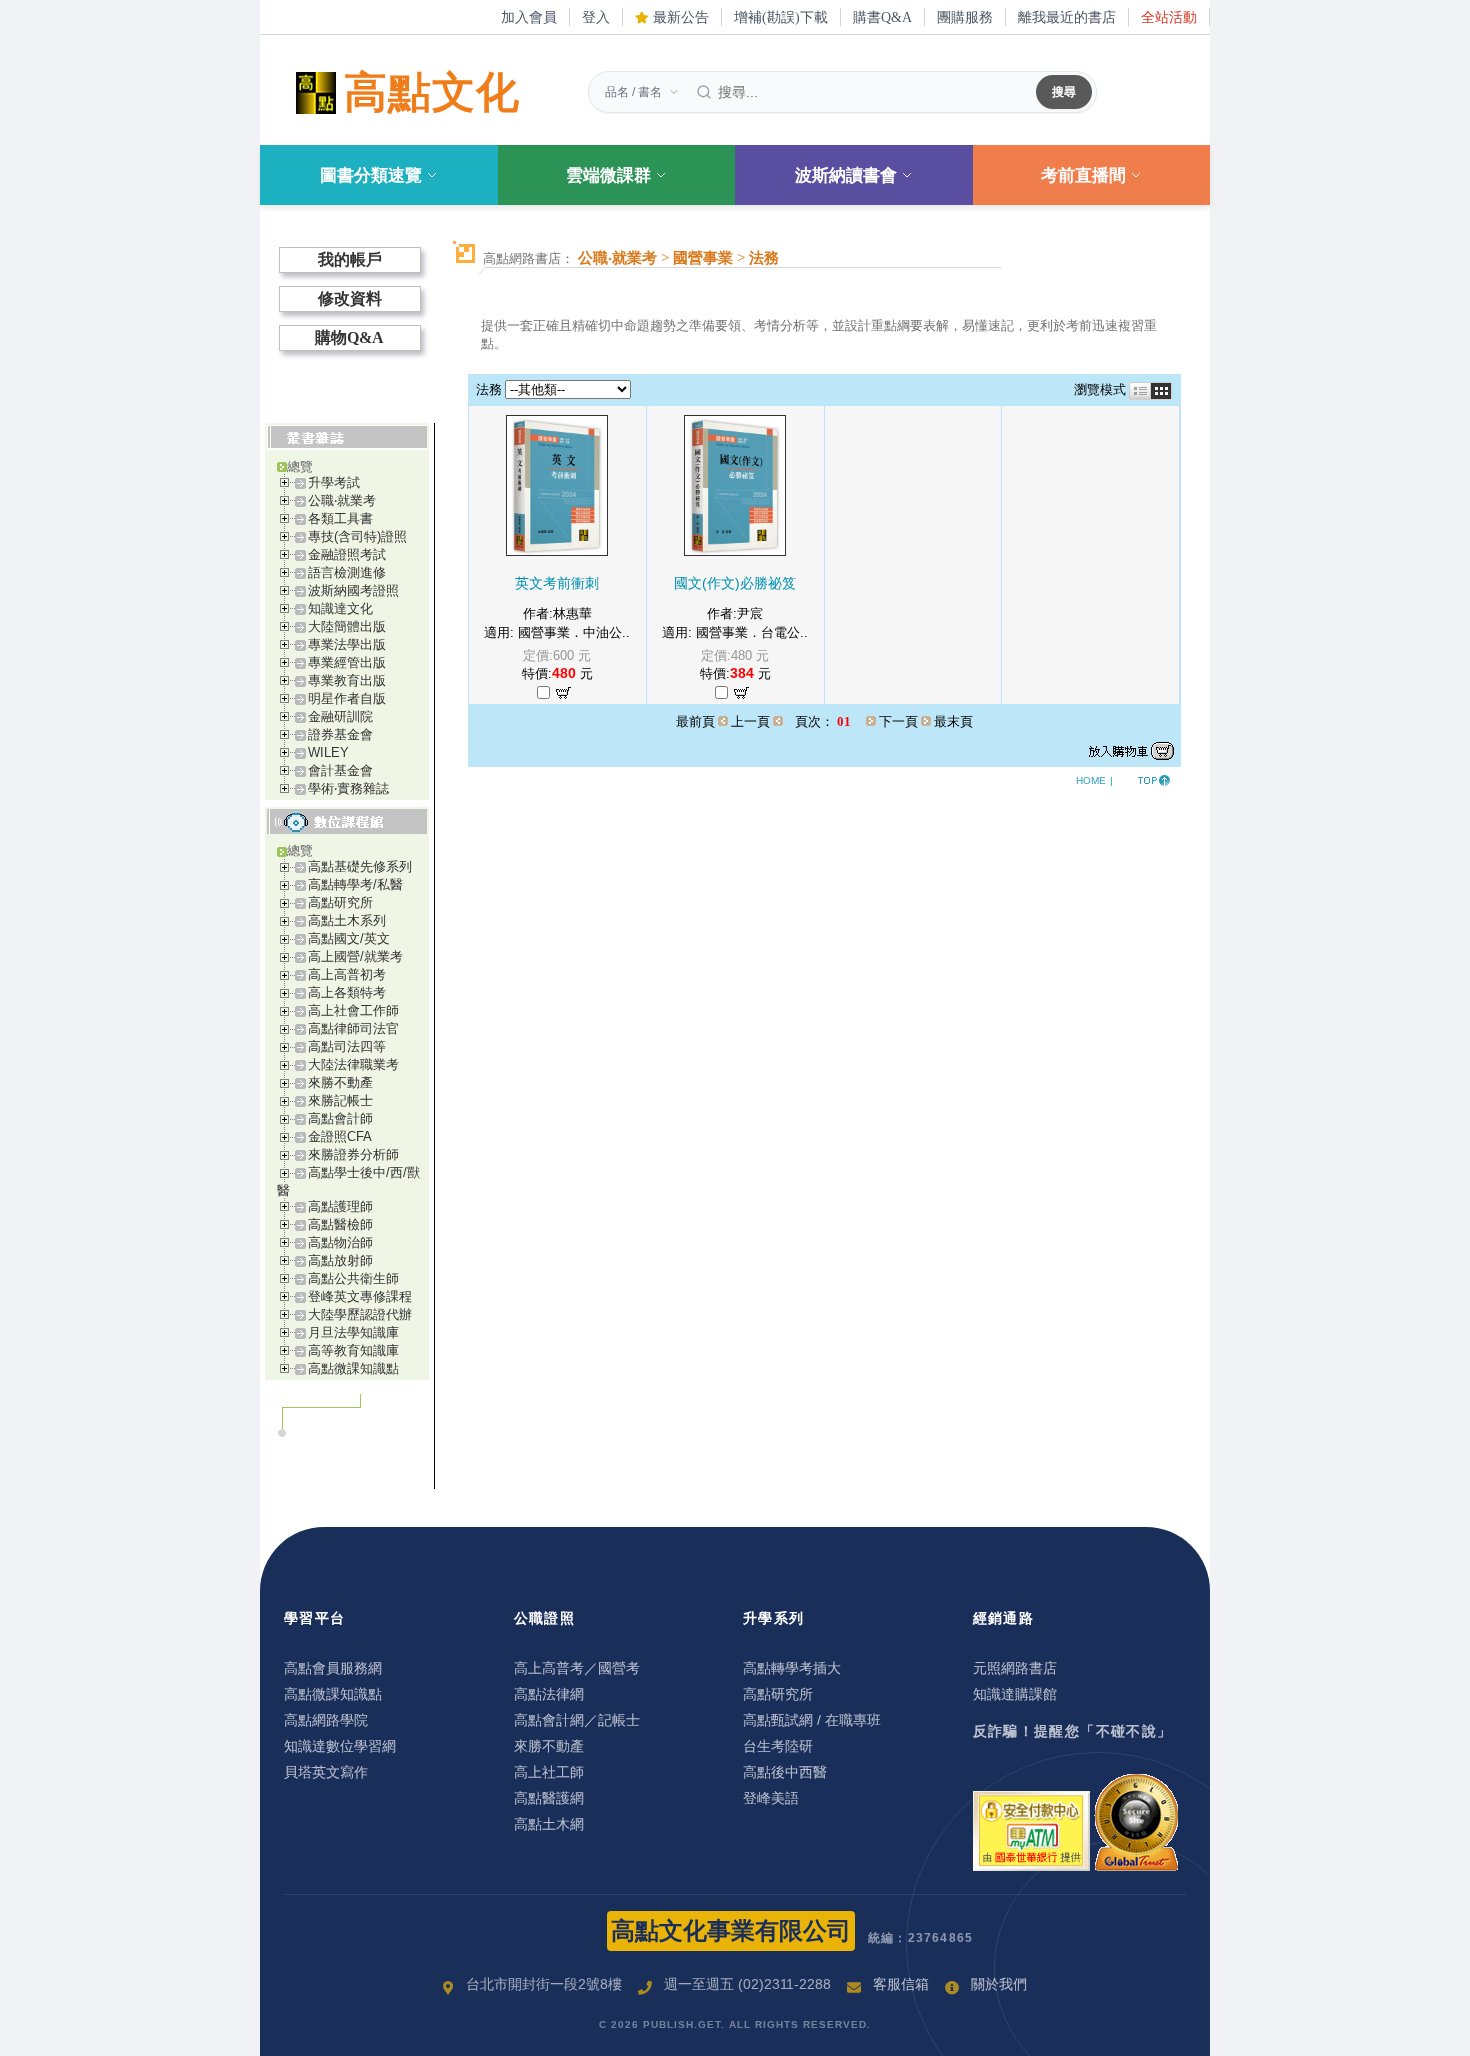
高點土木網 (549, 1824)
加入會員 (529, 17)
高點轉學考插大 (792, 1668)
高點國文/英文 (349, 938)
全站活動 (1169, 17)
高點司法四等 (347, 1046)
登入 (596, 17)
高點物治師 (340, 1242)
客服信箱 (901, 1984)
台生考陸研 (778, 1746)
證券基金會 (340, 734)
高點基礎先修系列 (360, 866)
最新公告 (679, 17)
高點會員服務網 (333, 1668)
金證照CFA (340, 1136)
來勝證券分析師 (353, 1154)
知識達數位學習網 (340, 1746)
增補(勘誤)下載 (781, 17)
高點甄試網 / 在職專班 (812, 1720)
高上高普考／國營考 (577, 1668)
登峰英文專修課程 (360, 1296)
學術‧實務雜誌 (348, 788)
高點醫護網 (549, 1798)
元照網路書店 (1015, 1668)
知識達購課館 (1015, 1694)
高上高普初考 (347, 974)
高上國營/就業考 (355, 956)
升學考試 (334, 482)
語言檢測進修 (347, 572)
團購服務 (965, 17)
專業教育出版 (347, 680)
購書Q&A (882, 17)
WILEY (328, 752)
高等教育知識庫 (353, 1350)
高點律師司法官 (353, 1028)
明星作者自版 (347, 698)
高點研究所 (340, 902)
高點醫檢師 (340, 1224)
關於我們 (999, 1984)
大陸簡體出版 (347, 626)
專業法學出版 (347, 644)
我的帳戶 (350, 259)
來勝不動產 (340, 1082)
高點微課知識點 (353, 1368)
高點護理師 (340, 1206)
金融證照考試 (347, 554)
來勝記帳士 (340, 1100)
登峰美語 (771, 1798)
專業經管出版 (347, 662)
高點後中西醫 (785, 1772)
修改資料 (350, 298)
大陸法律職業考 (353, 1064)
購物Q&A (349, 337)
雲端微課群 (608, 175)
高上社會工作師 (353, 1010)
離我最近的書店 (1067, 17)
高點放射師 (340, 1260)
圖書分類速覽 (371, 175)
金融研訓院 (340, 716)
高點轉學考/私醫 (355, 884)
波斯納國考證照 (353, 590)
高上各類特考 (347, 992)
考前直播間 (1083, 175)
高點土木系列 (347, 920)
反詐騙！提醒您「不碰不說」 (1073, 1731)
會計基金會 (340, 770)
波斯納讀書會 (846, 175)
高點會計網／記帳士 (577, 1720)
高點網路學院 (326, 1720)
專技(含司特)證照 (357, 536)
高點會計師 (340, 1118)
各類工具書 (340, 518)
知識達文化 (340, 608)
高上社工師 (549, 1772)
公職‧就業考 (342, 500)
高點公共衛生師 (353, 1278)
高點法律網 (549, 1694)
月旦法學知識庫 (353, 1332)
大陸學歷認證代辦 (360, 1314)
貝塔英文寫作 (326, 1772)
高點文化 (432, 92)
